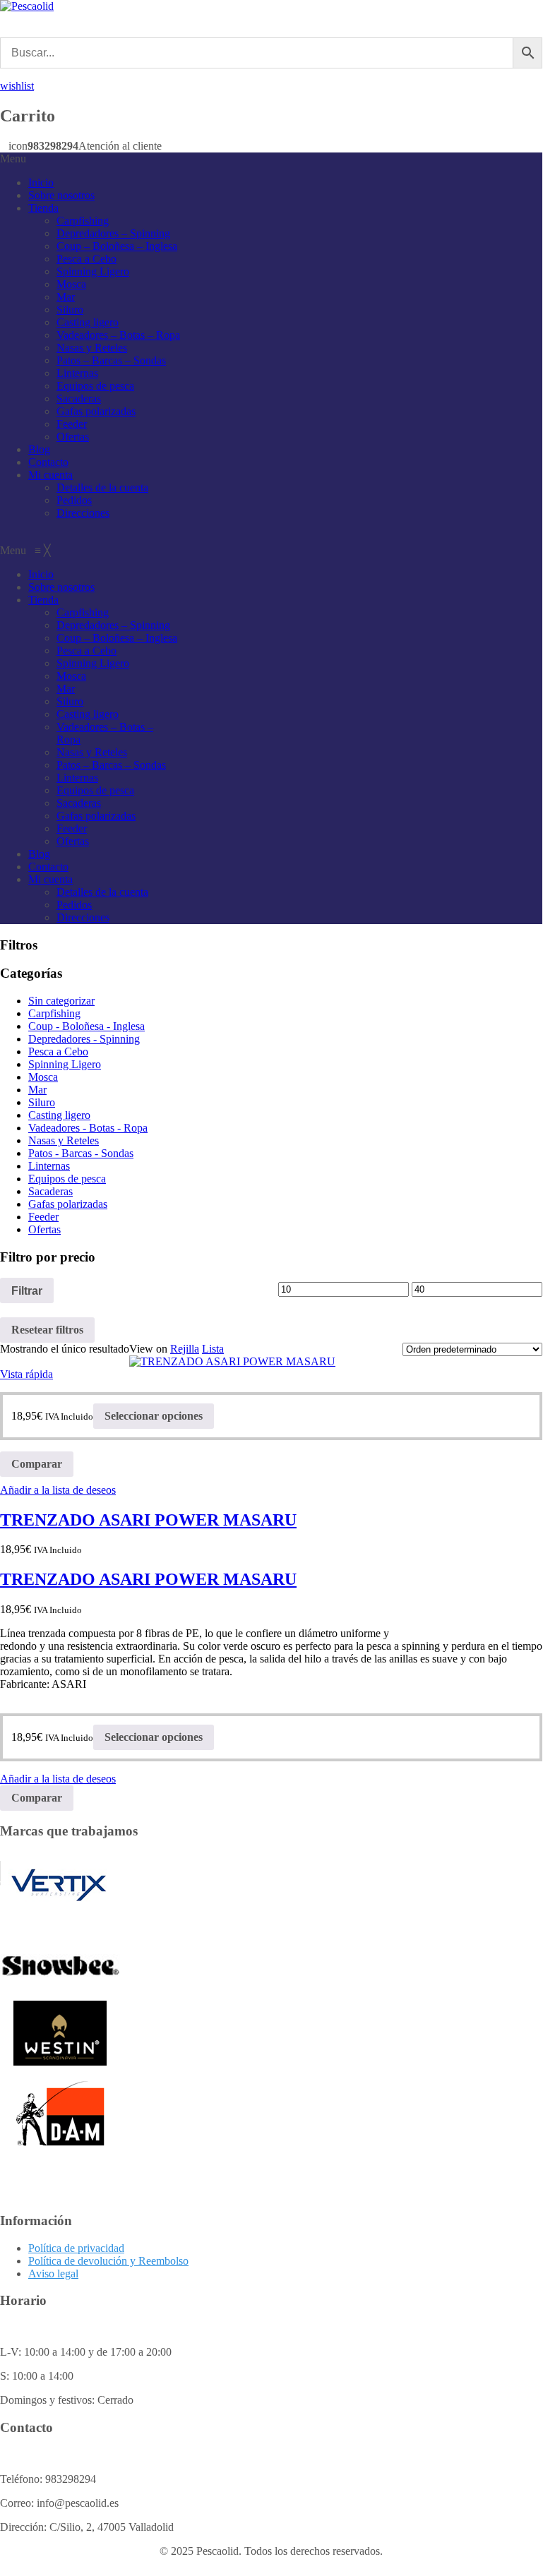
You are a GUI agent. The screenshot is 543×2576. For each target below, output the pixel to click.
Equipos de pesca (95, 386)
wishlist (17, 86)
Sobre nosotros (61, 195)
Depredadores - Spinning (84, 1039)
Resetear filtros (47, 1330)
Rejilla (185, 1349)
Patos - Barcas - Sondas (81, 1153)
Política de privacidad (76, 2248)
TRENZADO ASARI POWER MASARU (148, 1520)
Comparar (37, 1464)
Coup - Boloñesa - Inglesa (86, 1026)
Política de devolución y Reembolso (108, 2261)
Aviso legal (53, 2274)
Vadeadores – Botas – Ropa (118, 335)
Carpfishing (83, 221)
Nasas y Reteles (92, 348)
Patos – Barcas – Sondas (111, 360)
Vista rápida (26, 1374)
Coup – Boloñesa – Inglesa (117, 246)
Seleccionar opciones (154, 1416)
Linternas (77, 373)
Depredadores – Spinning (113, 233)
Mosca (71, 284)
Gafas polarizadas (96, 411)
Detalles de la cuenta (102, 487)
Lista (213, 1349)
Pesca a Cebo (86, 259)
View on (148, 1349)
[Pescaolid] (27, 6)
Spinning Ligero (93, 271)
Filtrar (27, 1290)
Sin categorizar (61, 1001)
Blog (39, 449)
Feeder (72, 424)
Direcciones (83, 513)
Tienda (43, 208)
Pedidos (74, 500)
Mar (66, 297)
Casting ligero (88, 322)
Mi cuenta (50, 475)
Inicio (41, 182)
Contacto (48, 462)
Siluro (70, 310)
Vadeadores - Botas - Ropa (88, 1128)
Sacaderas (79, 399)
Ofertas (73, 437)
